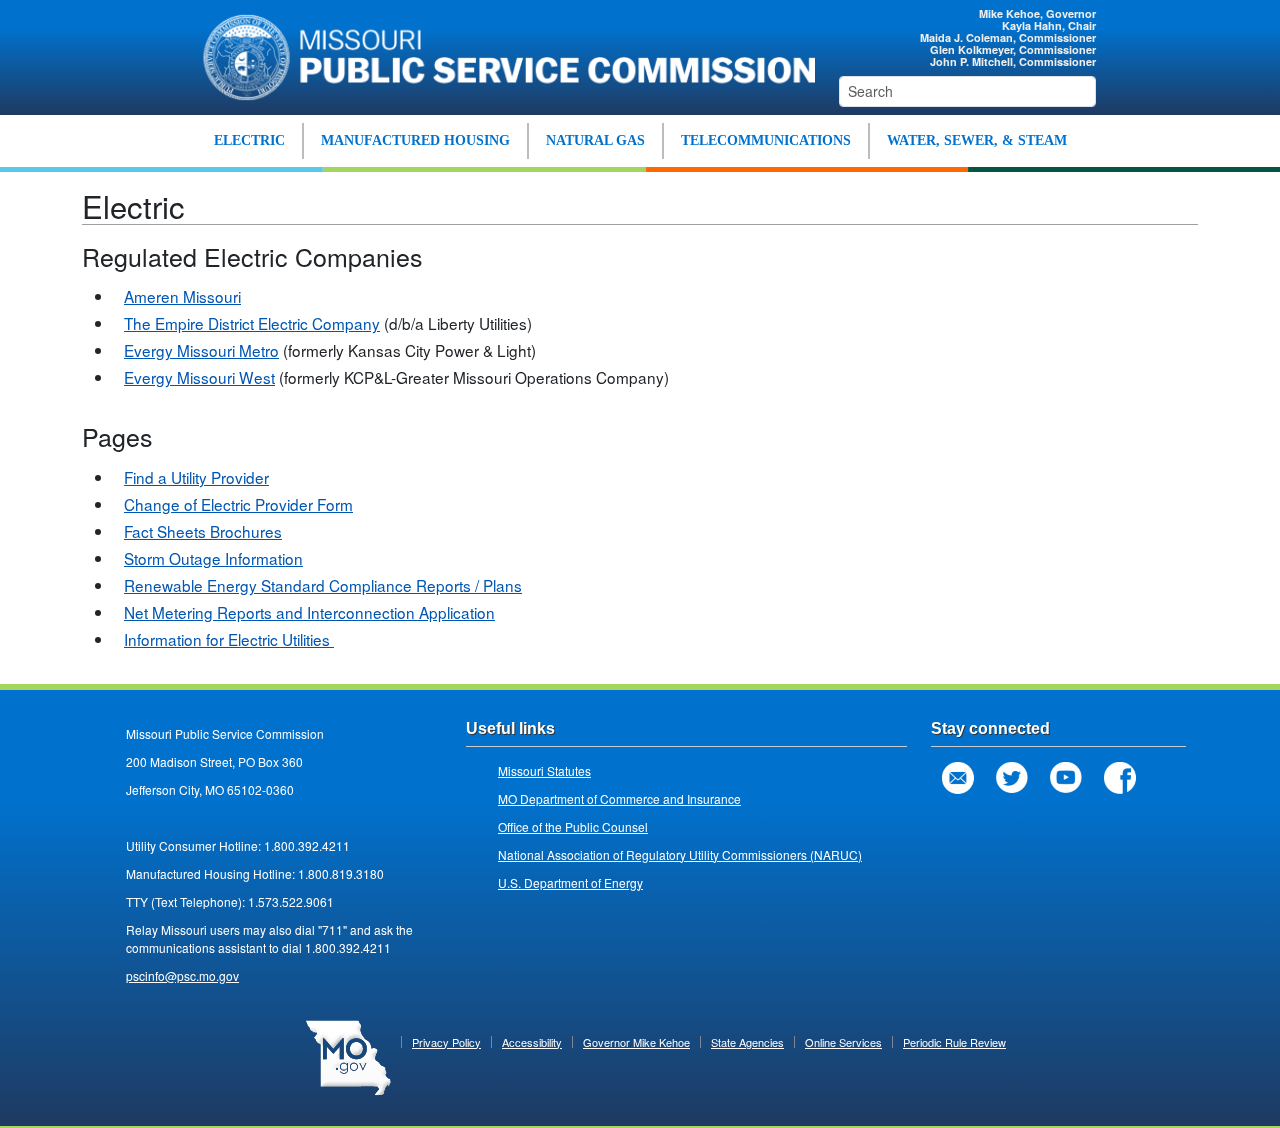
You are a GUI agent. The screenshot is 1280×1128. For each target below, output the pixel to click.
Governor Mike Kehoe (636, 1042)
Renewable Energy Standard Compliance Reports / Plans (323, 585)
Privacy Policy (446, 1042)
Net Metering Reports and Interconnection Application (309, 612)
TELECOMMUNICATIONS (766, 140)
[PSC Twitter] (1012, 778)
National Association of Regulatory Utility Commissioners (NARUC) (680, 854)
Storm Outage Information (213, 558)
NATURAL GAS (595, 140)
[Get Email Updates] (958, 778)
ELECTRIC (249, 140)
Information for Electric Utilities (229, 639)
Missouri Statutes (544, 770)
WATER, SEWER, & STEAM (977, 140)
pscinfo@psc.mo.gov (182, 975)
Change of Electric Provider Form (238, 504)
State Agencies (747, 1042)
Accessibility (532, 1042)
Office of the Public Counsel (573, 826)
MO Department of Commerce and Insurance (619, 798)
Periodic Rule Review (954, 1042)
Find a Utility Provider (196, 477)
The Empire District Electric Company (252, 323)
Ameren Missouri (182, 296)
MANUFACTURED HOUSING (415, 140)
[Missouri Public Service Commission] (500, 55)
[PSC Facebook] (1120, 778)
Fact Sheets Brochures (203, 531)
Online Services (843, 1042)
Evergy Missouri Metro (201, 350)
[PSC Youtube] (1066, 778)
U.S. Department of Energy (570, 882)
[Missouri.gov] (348, 1056)
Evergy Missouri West (199, 377)
